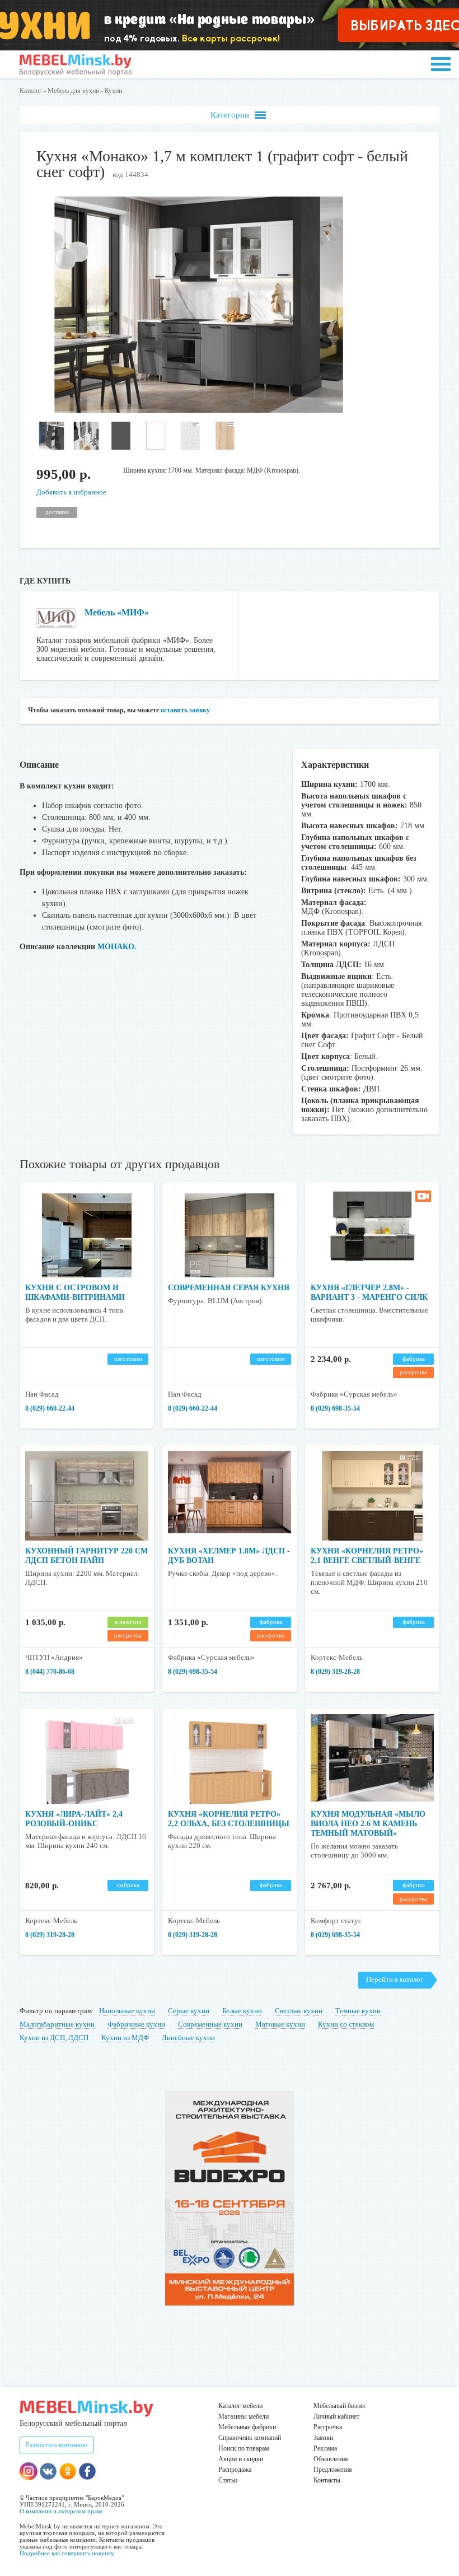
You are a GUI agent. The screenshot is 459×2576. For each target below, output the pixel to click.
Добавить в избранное (71, 492)
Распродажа (235, 2470)
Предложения (333, 2470)
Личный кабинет (336, 2416)
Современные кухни (210, 2024)
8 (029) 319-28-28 (335, 1672)
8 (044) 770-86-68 (50, 1672)
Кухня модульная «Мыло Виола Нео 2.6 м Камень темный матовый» (368, 1824)
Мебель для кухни (73, 91)
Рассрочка (328, 2427)
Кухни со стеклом (346, 2024)
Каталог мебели (240, 2406)
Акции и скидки (241, 2459)
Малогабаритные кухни (57, 2024)
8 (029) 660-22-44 (50, 1408)
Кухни (113, 91)
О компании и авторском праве (61, 2511)
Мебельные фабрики (247, 2427)
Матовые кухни (280, 2024)
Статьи (228, 2480)
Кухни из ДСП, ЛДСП (54, 2038)
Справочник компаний (250, 2438)
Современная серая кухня (229, 1288)
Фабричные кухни (136, 2024)
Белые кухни (242, 2011)
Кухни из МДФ (125, 2038)
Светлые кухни (299, 2011)
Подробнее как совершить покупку (67, 2553)
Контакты (327, 2480)
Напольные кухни (127, 2011)
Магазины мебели (243, 2416)
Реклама (325, 2448)
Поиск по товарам (244, 2448)
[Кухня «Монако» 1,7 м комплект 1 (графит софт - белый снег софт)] (199, 410)
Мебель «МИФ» (117, 612)
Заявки (323, 2438)
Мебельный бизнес (340, 2406)
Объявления (331, 2459)
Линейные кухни (188, 2038)
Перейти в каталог (395, 1979)
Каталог (31, 91)
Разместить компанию (57, 2445)
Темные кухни (358, 2011)
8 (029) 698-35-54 (335, 1408)
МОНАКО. (117, 947)
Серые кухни (189, 2011)
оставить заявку (185, 710)
